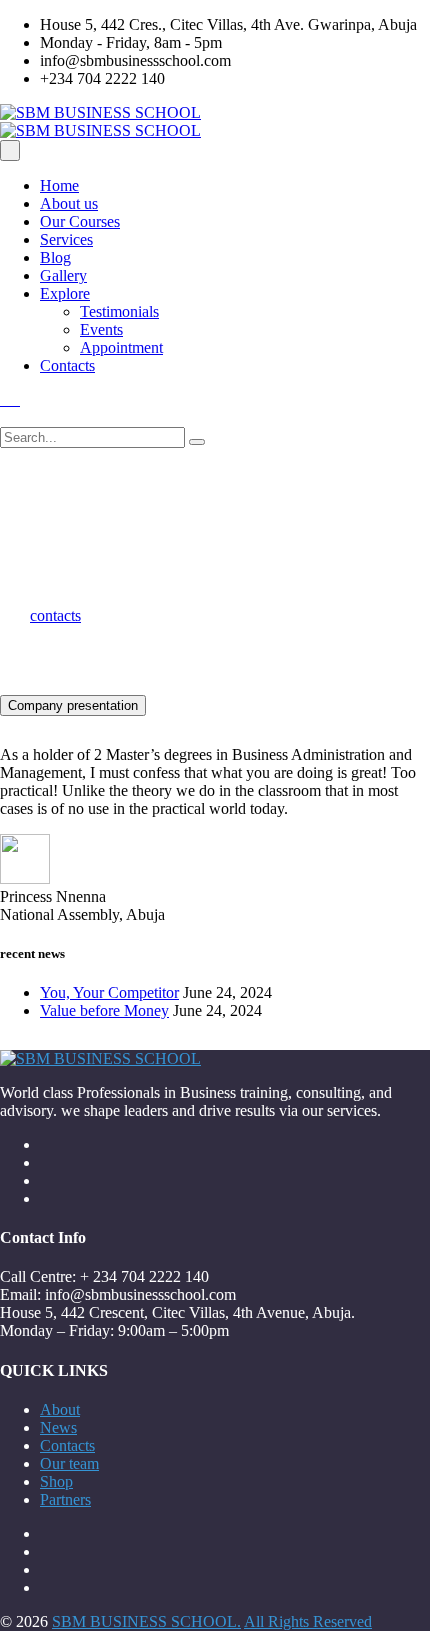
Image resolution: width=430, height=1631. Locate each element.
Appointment (121, 347)
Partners (65, 1499)
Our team (69, 1463)
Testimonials (119, 311)
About (60, 1409)
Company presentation (73, 705)
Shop (56, 1481)
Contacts (67, 365)
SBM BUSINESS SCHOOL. (146, 1621)
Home (59, 185)
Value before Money (104, 1010)
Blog (55, 257)
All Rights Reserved (308, 1621)
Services (66, 239)
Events (101, 329)
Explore (65, 293)
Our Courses (80, 221)
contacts (55, 615)
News (58, 1427)
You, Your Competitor (109, 992)
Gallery (63, 275)
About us (69, 203)
